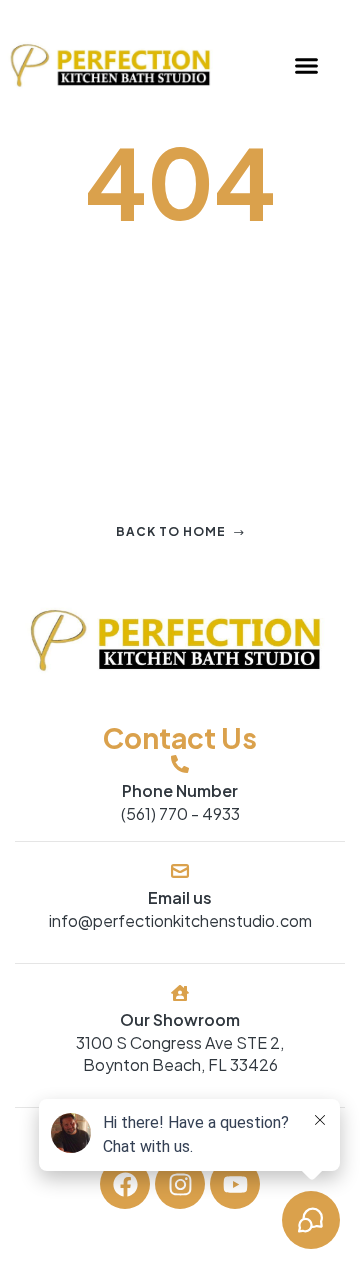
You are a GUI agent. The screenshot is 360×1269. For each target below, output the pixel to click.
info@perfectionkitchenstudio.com (180, 920)
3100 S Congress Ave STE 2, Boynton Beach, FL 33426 (180, 1053)
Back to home (171, 531)
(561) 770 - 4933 (180, 813)
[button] (306, 66)
